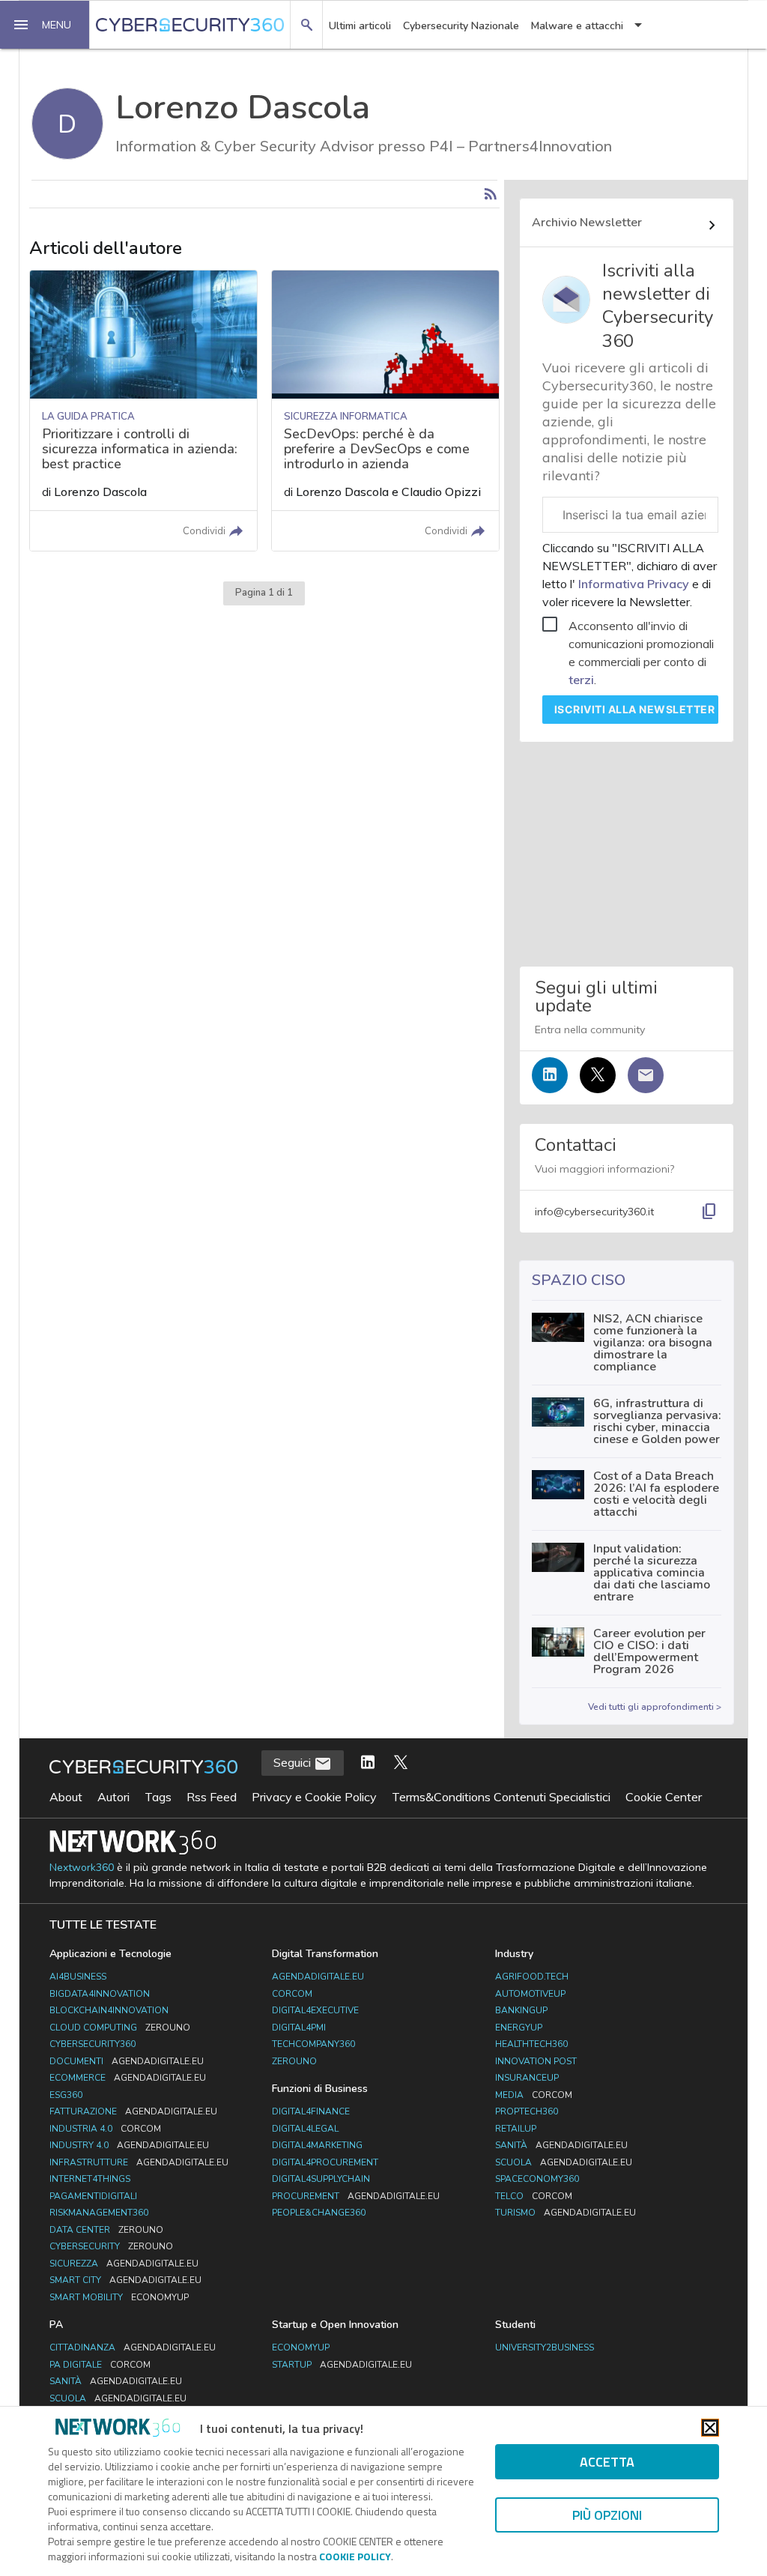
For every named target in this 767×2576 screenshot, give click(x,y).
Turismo (566, 2213)
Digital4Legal (305, 2129)
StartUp (342, 2365)
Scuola (564, 2162)
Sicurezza (124, 2264)
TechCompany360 (313, 2044)
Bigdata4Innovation (100, 1994)
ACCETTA (607, 2462)
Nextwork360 (82, 1868)
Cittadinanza (133, 2347)
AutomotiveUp (530, 1994)
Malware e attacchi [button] (577, 26)
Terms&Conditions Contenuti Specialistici (501, 1797)
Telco (534, 2196)
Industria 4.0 (105, 2129)
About (66, 1797)
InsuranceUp (527, 2078)
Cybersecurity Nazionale (461, 26)
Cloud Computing (120, 2028)
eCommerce (128, 2078)
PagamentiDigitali (93, 2196)
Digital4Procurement (325, 2162)
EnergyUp (519, 2028)
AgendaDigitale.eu (318, 1977)
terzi (581, 680)
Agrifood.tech (532, 1977)
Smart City (125, 2280)
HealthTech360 (531, 2044)
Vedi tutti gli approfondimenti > (655, 1707)
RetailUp (516, 2129)
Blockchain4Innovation (109, 2010)
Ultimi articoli (360, 26)
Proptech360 (527, 2111)
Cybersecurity (111, 2246)
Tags (158, 1797)
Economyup (301, 2347)
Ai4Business (78, 1977)
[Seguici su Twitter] (598, 1075)
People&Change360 (319, 2213)
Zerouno (294, 2061)
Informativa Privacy (634, 584)
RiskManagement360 (99, 2213)
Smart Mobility (119, 2297)
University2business (545, 2347)
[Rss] (491, 194)
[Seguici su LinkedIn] (550, 1075)
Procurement (356, 2196)
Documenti (127, 2061)
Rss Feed (212, 1797)
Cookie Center (664, 1797)
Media (534, 2095)
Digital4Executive (315, 2010)
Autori (113, 1797)
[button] (45, 25)
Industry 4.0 (129, 2145)
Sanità (561, 2145)
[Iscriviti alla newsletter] (646, 1075)
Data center (106, 2230)
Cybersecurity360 (93, 2044)
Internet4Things (90, 2179)
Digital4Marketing (317, 2145)
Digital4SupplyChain (321, 2179)
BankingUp (521, 2010)
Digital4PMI (299, 2028)
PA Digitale (100, 2365)
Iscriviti (635, 709)
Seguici (294, 1762)
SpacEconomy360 (537, 2179)
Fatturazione (133, 2111)
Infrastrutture (139, 2162)
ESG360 (66, 2095)
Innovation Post (536, 2061)
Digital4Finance (311, 2111)
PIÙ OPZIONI (607, 2515)
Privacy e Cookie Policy (314, 1797)
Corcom (292, 1994)
